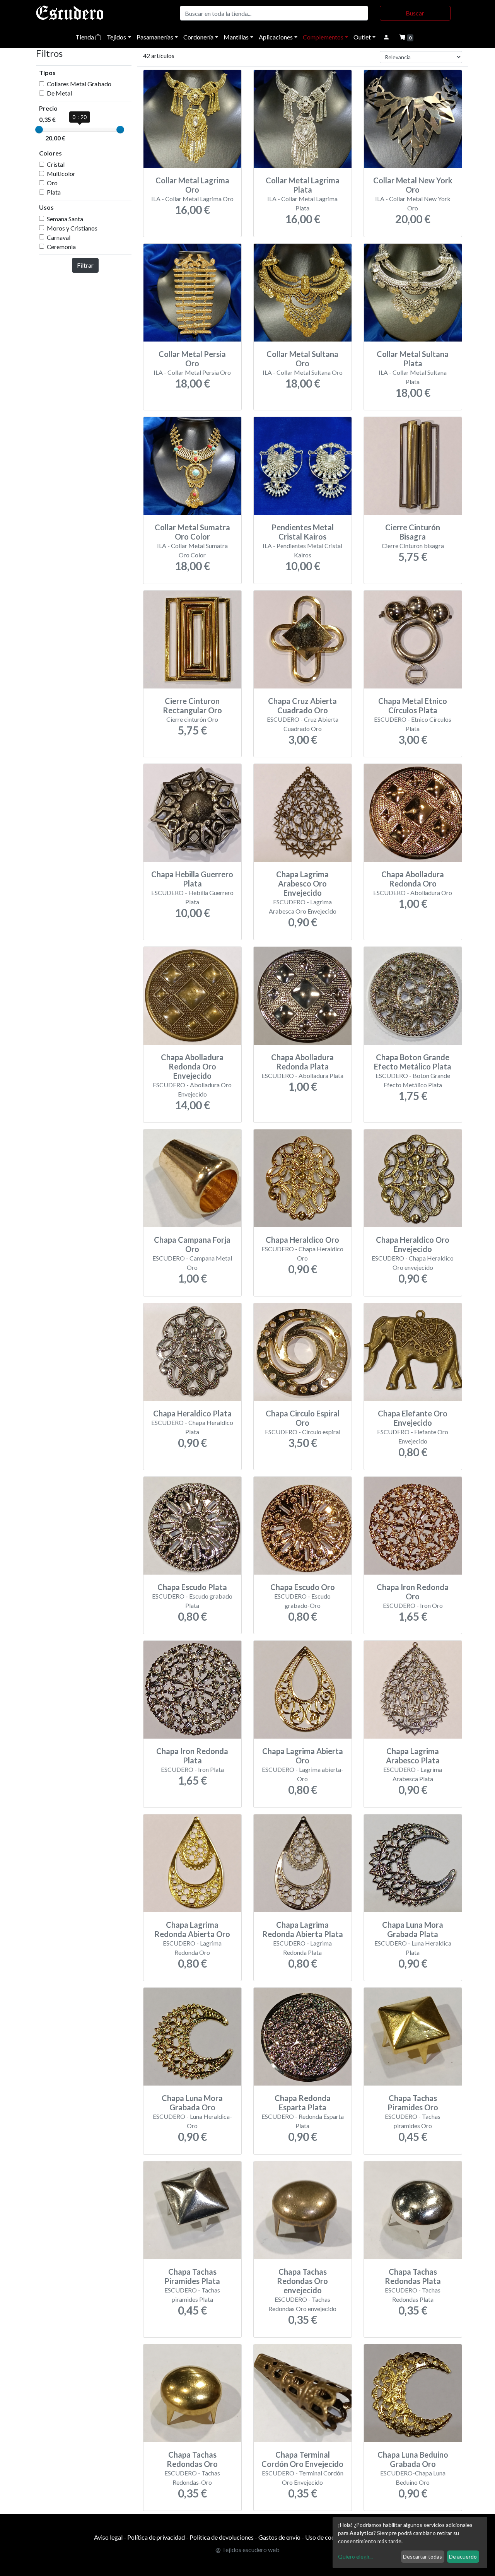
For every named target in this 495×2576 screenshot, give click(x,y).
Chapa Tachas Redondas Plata (413, 2276)
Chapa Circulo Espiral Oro (303, 1418)
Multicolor (61, 173)
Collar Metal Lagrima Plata (303, 185)
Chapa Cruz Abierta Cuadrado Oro (302, 705)
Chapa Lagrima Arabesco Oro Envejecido (302, 883)
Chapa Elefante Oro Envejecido (413, 1418)
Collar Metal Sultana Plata (413, 359)
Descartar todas (422, 2556)
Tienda (85, 37)
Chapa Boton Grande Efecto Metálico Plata (413, 1062)
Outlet (362, 37)
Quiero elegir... (355, 2556)
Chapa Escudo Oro (303, 1587)
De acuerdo (463, 2556)
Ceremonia (61, 247)
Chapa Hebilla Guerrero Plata (192, 879)
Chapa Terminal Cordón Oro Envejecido (302, 2459)
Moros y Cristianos (72, 228)
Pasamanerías (155, 37)
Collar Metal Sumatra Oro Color (192, 532)
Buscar (415, 13)
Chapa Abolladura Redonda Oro (413, 879)
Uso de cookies (325, 2537)
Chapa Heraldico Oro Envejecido (413, 1244)
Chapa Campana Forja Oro (192, 1244)
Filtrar (85, 265)
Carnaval (59, 237)
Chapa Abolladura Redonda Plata (302, 1062)
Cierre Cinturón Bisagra (413, 532)
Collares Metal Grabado (79, 84)
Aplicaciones (276, 37)
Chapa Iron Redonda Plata (192, 1756)
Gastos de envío (279, 2537)
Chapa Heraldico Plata (192, 1413)
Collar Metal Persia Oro (192, 359)
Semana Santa (65, 219)
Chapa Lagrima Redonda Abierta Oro (192, 1929)
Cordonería (198, 37)
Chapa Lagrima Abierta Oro (303, 1756)
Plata (54, 192)
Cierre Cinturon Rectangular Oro (192, 705)
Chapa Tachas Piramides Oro (413, 2103)
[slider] (39, 130)
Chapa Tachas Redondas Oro (192, 2459)
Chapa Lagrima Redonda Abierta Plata (303, 1929)
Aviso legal (108, 2537)
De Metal (59, 93)
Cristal (56, 164)
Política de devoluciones (222, 2537)
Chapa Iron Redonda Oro (413, 1592)
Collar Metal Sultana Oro (302, 359)
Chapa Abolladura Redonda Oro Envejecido (192, 1066)
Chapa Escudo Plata (192, 1587)
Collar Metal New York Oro (413, 185)
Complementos (323, 37)
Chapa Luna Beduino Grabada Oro (413, 2459)
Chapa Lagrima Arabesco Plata (413, 1756)
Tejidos (116, 37)
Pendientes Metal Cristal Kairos (303, 532)
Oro (52, 183)
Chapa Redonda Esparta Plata (303, 2103)
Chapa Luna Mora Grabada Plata (413, 1929)
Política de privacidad (156, 2537)
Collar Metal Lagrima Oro (192, 185)
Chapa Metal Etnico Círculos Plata (413, 705)
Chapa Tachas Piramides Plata (192, 2276)
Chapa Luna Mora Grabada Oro (192, 2103)
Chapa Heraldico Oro (302, 1240)
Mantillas (236, 37)
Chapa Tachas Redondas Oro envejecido (302, 2281)
